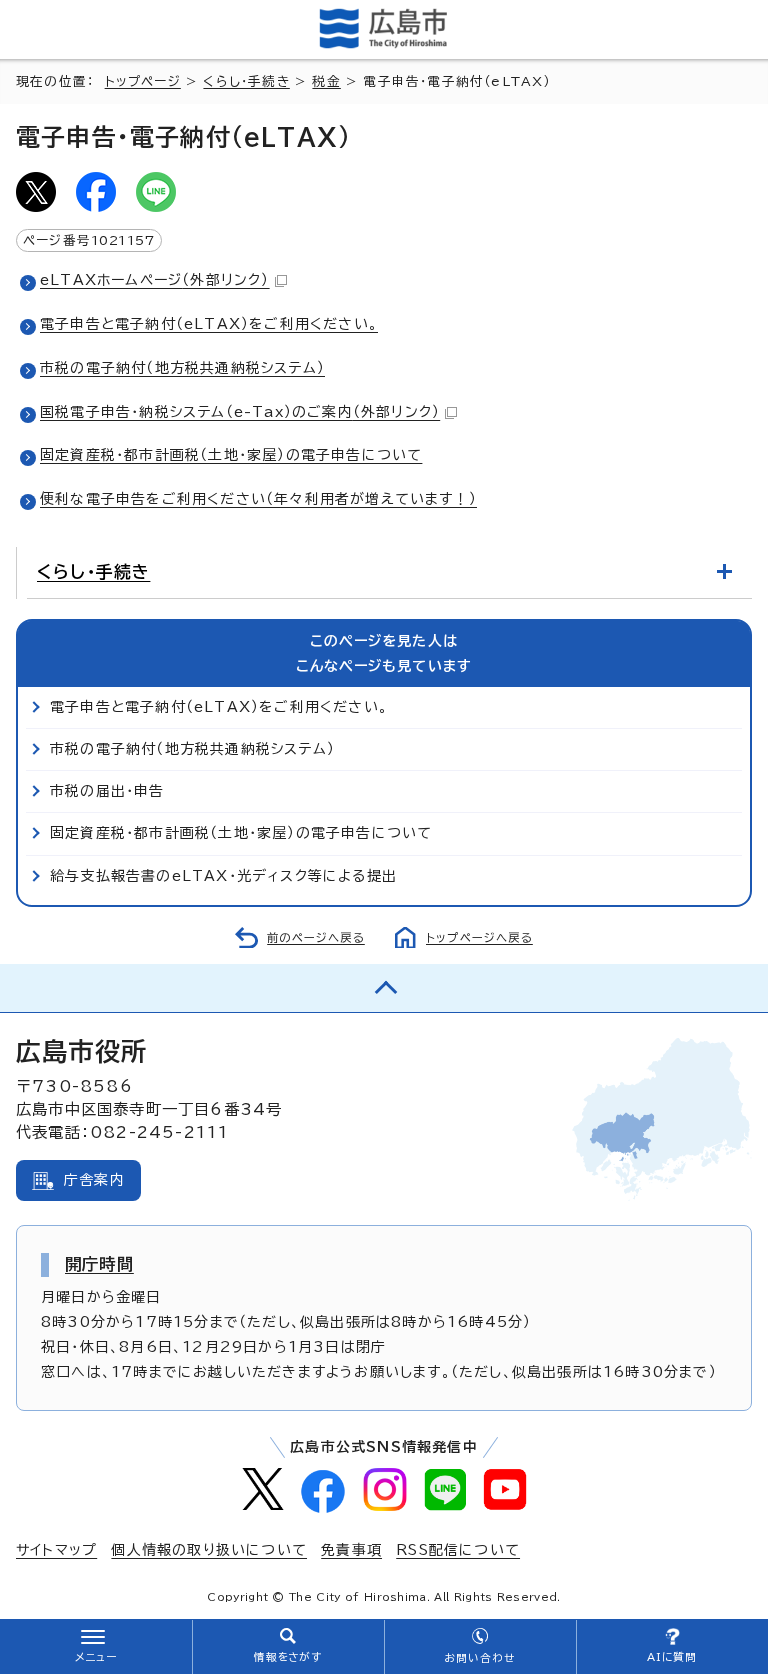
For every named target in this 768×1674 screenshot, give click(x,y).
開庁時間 (99, 1264)
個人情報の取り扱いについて (209, 1550)
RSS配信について (458, 1550)
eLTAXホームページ (155, 280)
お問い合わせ (479, 1658)
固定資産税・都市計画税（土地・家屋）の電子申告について (231, 455)
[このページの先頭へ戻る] (384, 988)
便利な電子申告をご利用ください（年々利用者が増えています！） (258, 499)
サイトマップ (56, 1550)
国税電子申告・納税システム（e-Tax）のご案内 (240, 412)
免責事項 (351, 1550)
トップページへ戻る (479, 937)
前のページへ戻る (316, 937)
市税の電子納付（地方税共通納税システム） (182, 368)
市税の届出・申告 (107, 791)
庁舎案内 (94, 1180)
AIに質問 (672, 1657)
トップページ (143, 81)
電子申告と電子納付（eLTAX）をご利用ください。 (209, 324)
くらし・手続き (246, 81)
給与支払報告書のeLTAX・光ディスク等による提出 (223, 876)
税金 (326, 81)
